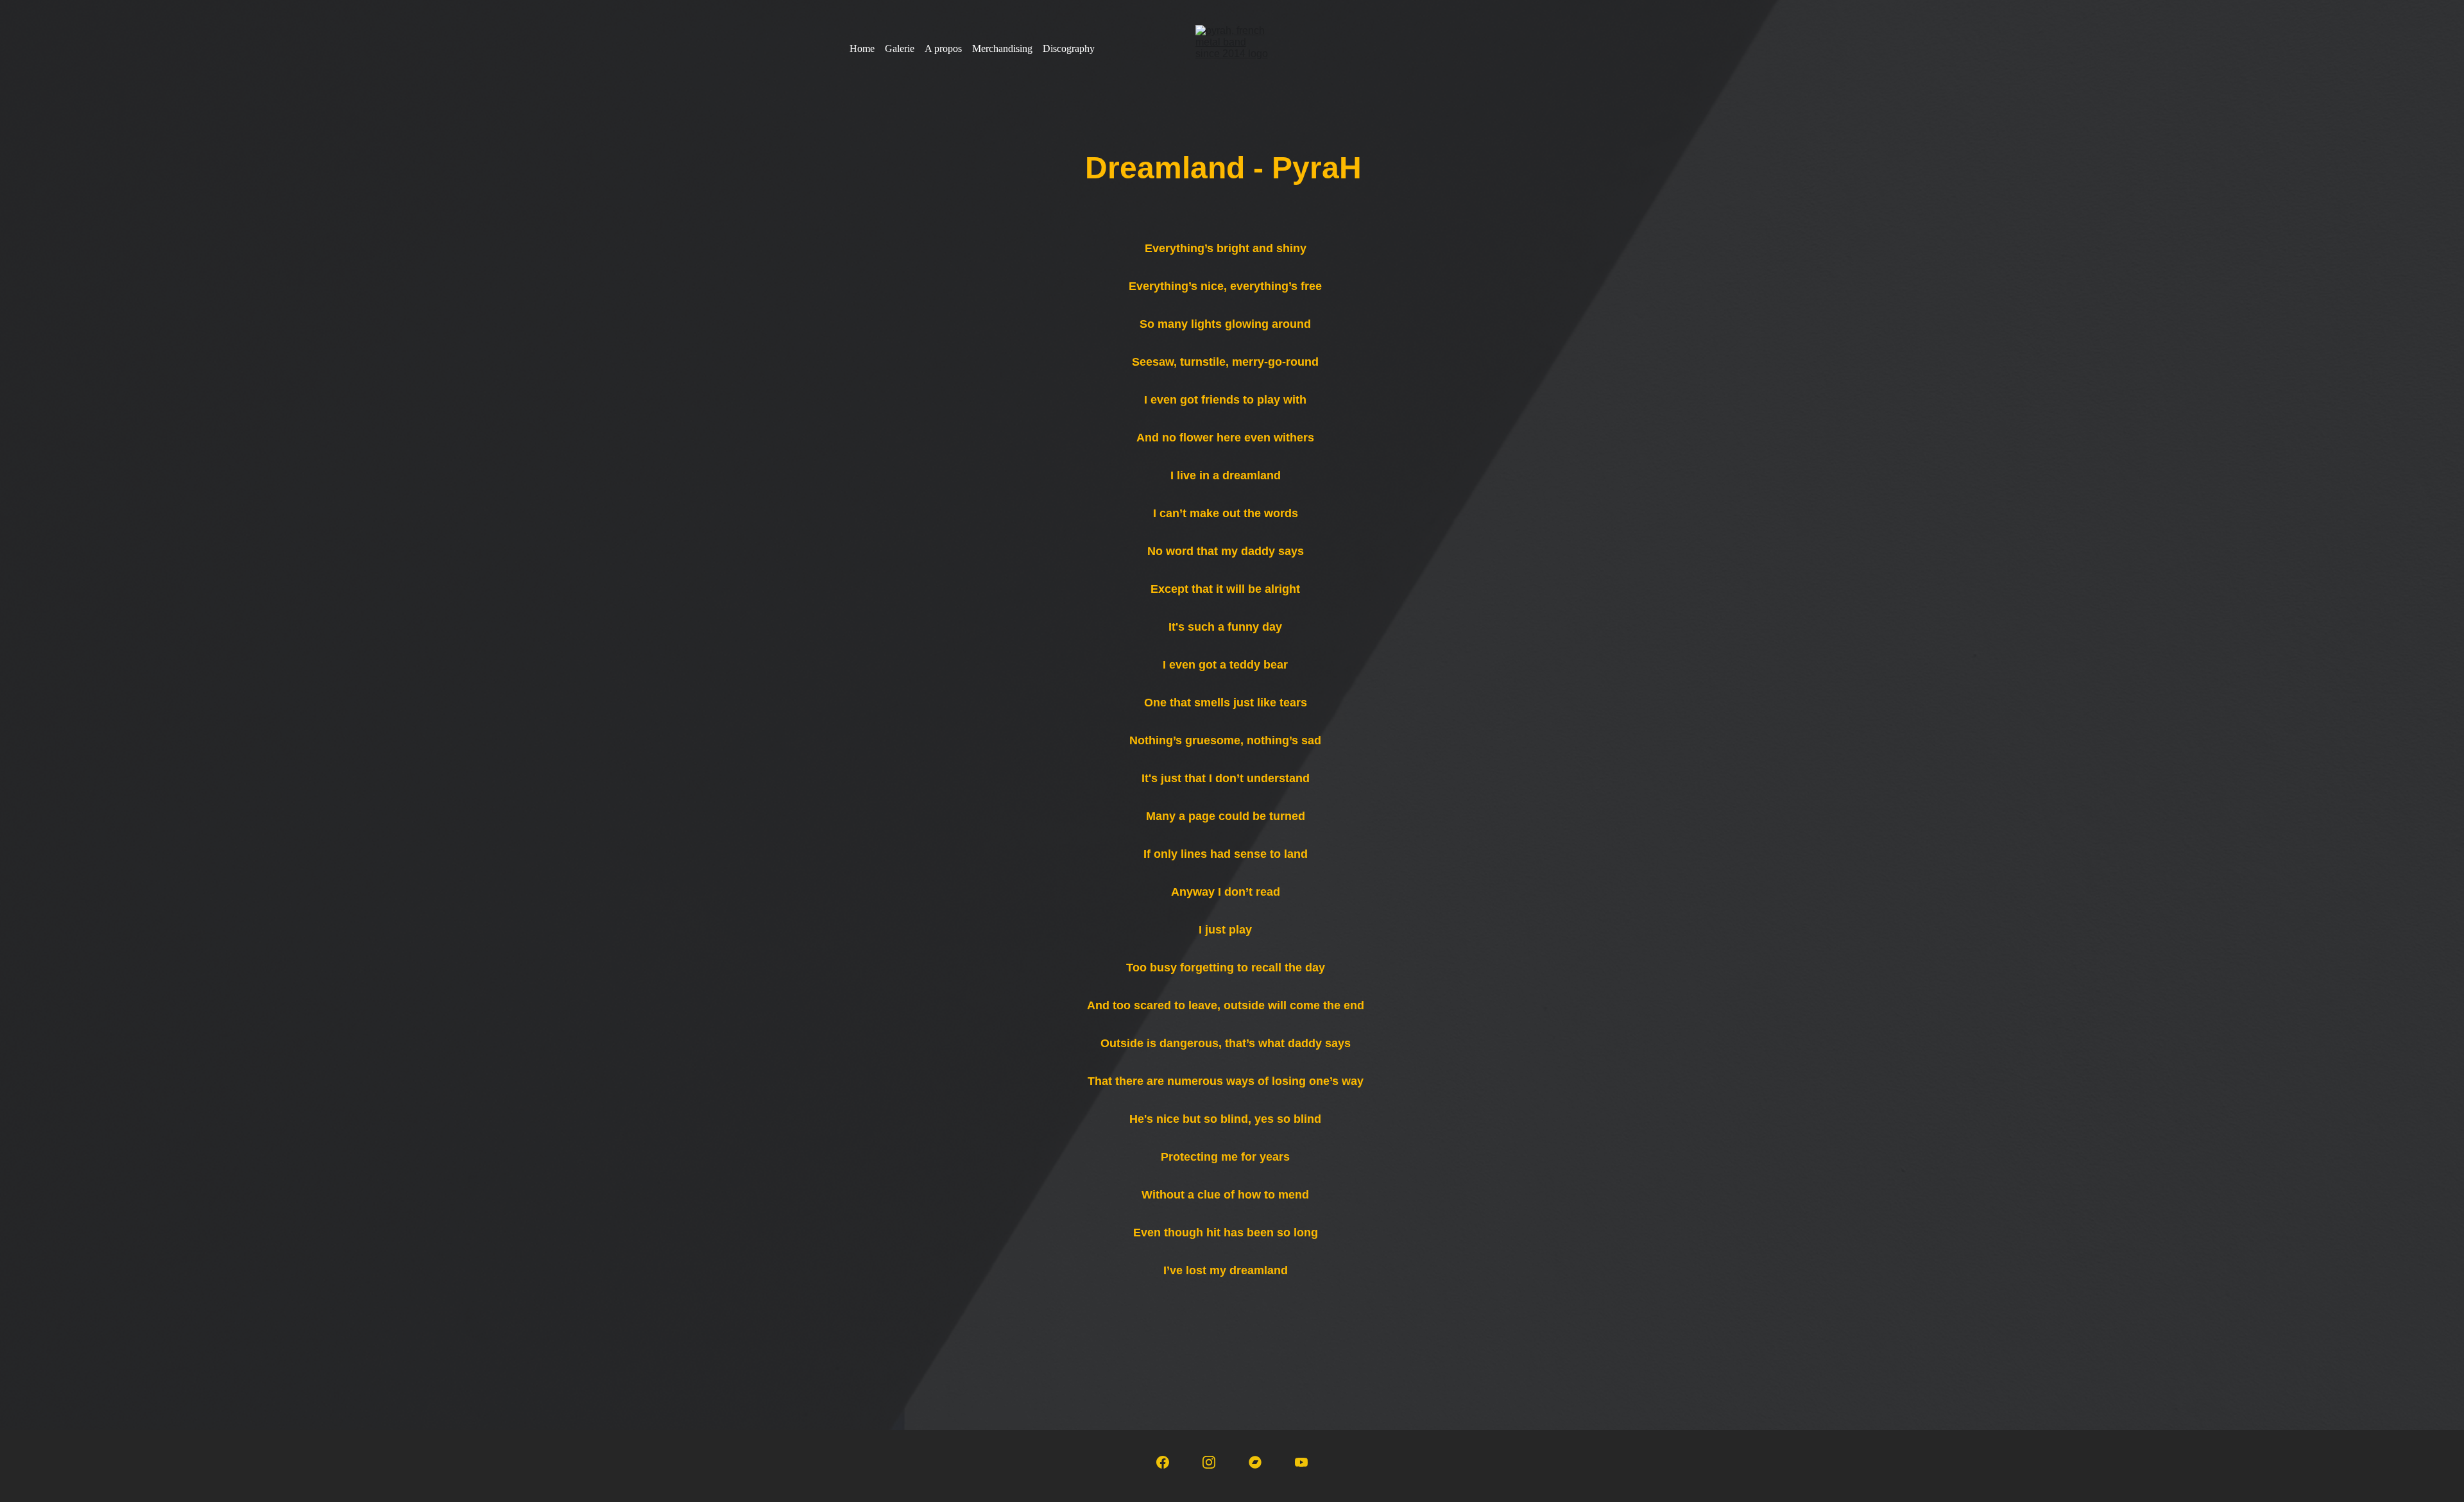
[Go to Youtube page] (1301, 1462)
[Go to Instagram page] (1209, 1462)
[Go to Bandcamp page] (1255, 1462)
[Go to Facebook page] (1163, 1462)
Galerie (900, 48)
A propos (943, 48)
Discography (1069, 48)
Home (862, 48)
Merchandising (1002, 48)
